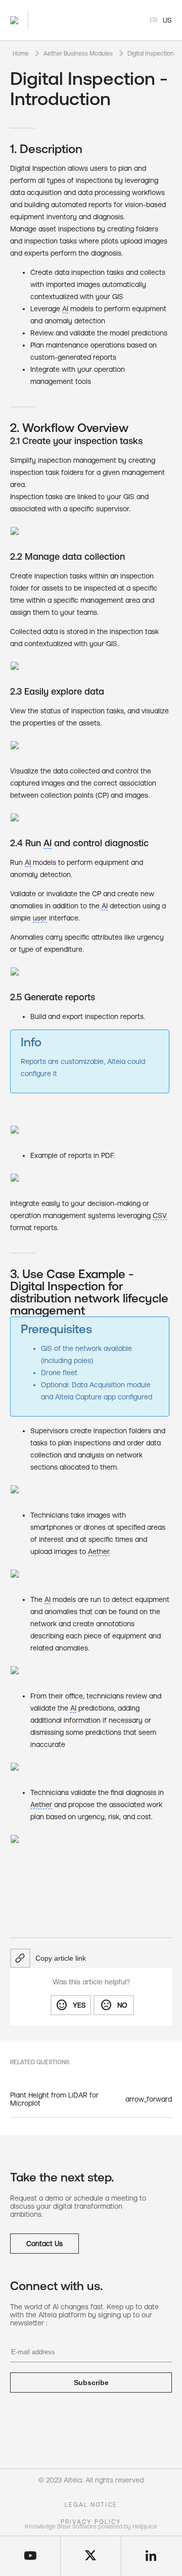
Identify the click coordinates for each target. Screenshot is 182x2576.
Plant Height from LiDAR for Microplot (54, 2099)
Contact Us (44, 2244)
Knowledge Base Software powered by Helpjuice (91, 2526)
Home (21, 54)
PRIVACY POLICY (91, 2522)
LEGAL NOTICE (91, 2505)
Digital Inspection (151, 54)
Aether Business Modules (78, 54)
